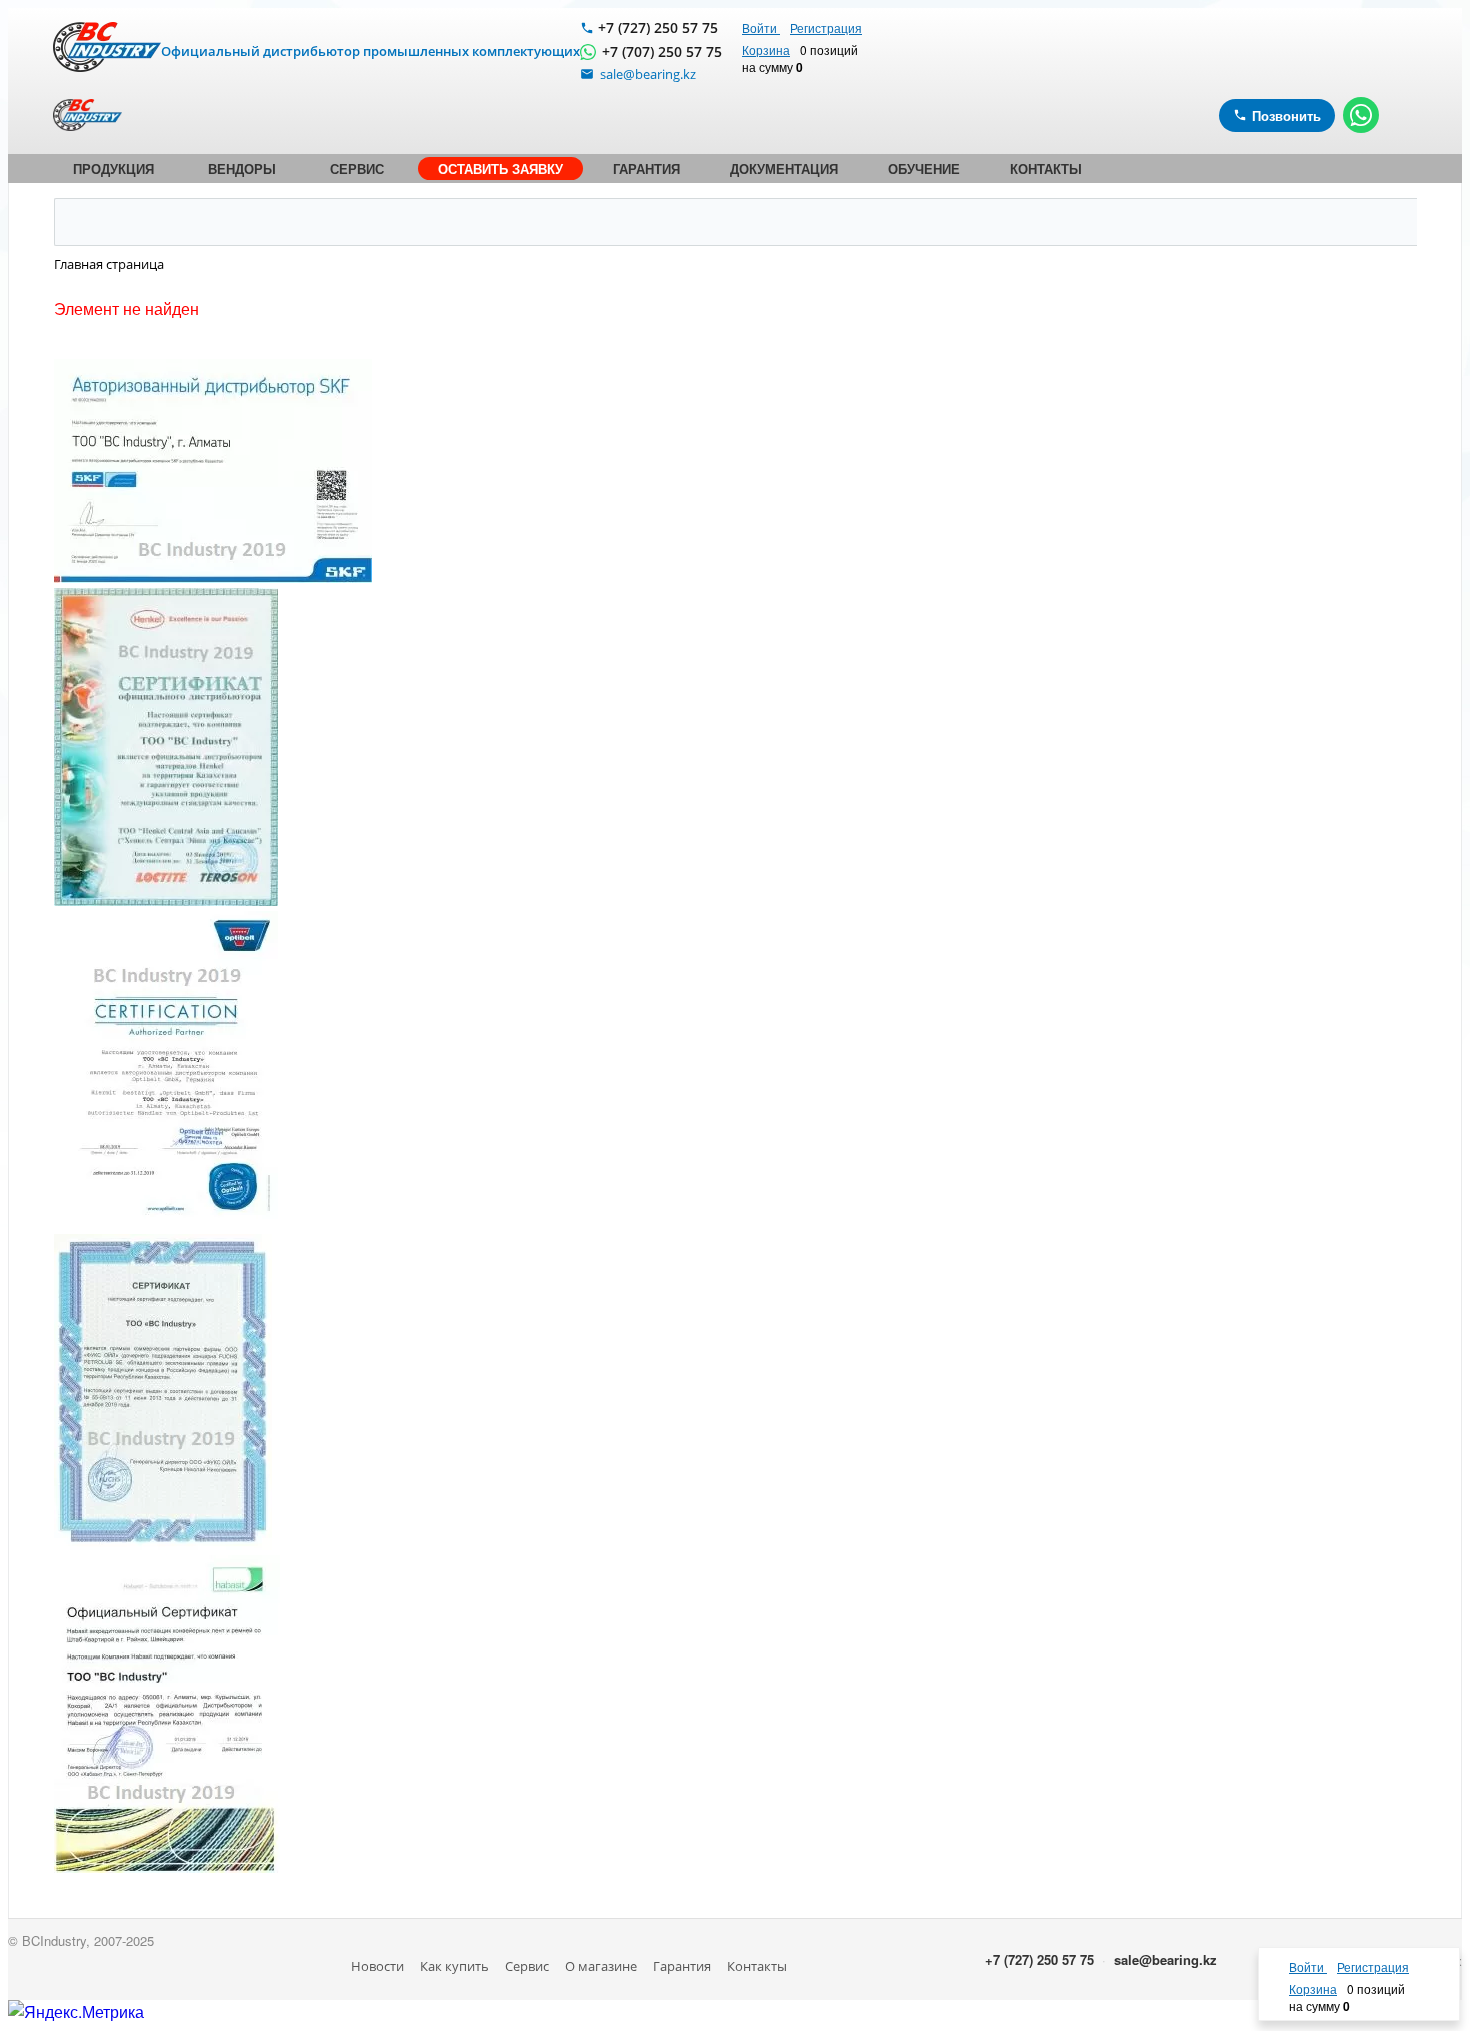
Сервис (527, 1966)
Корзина (766, 49)
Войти (761, 27)
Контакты (757, 1966)
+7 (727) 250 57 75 (658, 27)
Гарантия (682, 1966)
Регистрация (826, 27)
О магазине (601, 1966)
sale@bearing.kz (1165, 1959)
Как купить (454, 1966)
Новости (377, 1966)
